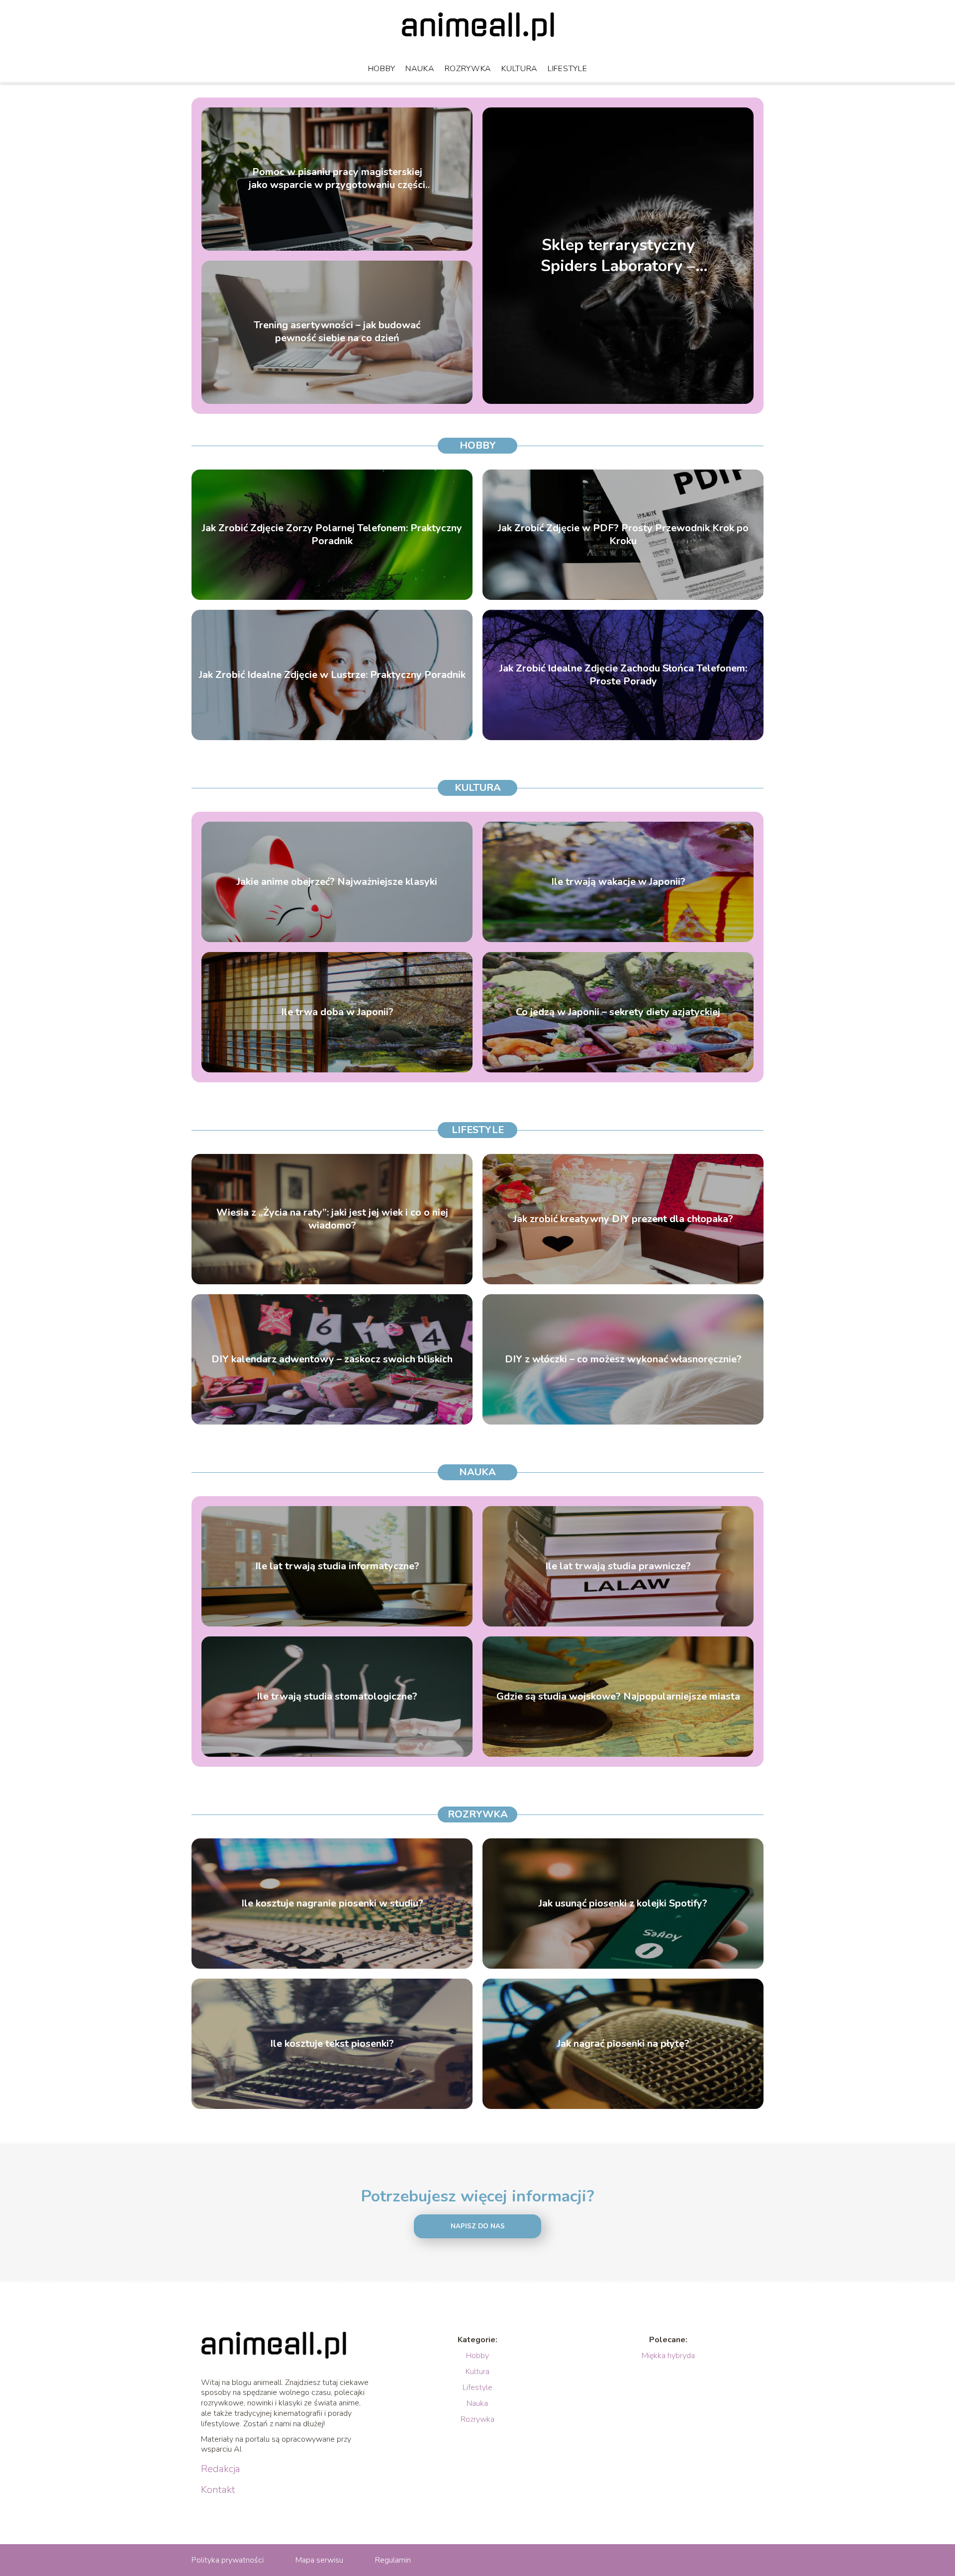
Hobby (382, 69)
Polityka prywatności (228, 2560)
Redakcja (221, 2469)
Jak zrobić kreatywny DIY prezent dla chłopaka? (623, 1219)
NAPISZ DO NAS (478, 2226)
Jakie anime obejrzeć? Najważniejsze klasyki (337, 882)
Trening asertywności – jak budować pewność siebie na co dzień (337, 332)
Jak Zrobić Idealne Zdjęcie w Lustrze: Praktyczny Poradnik (332, 675)
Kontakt (218, 2490)
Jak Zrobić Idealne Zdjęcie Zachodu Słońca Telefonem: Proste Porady (623, 675)
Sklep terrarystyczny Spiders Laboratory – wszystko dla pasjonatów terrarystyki (618, 255)
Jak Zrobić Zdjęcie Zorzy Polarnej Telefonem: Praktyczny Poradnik (332, 535)
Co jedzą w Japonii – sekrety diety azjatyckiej (618, 1012)
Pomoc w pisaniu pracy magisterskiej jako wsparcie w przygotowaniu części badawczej (337, 179)
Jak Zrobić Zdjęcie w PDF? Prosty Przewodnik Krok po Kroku (623, 535)
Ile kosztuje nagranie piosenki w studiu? (332, 1904)
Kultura (520, 69)
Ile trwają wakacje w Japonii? (618, 882)
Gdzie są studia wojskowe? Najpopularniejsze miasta (618, 1697)
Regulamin (393, 2560)
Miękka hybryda (668, 2356)
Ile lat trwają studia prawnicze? (618, 1566)
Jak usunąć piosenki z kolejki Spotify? (623, 1904)
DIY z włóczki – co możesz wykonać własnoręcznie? (623, 1359)
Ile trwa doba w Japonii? (337, 1012)
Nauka (420, 69)
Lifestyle (567, 69)
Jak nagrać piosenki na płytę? (623, 2044)
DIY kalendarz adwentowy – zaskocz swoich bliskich (332, 1359)
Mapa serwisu (319, 2560)
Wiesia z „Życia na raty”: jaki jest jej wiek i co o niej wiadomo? (332, 1219)
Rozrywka (468, 69)
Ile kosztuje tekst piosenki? (332, 2044)
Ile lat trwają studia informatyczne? (337, 1566)
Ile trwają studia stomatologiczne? (337, 1697)
